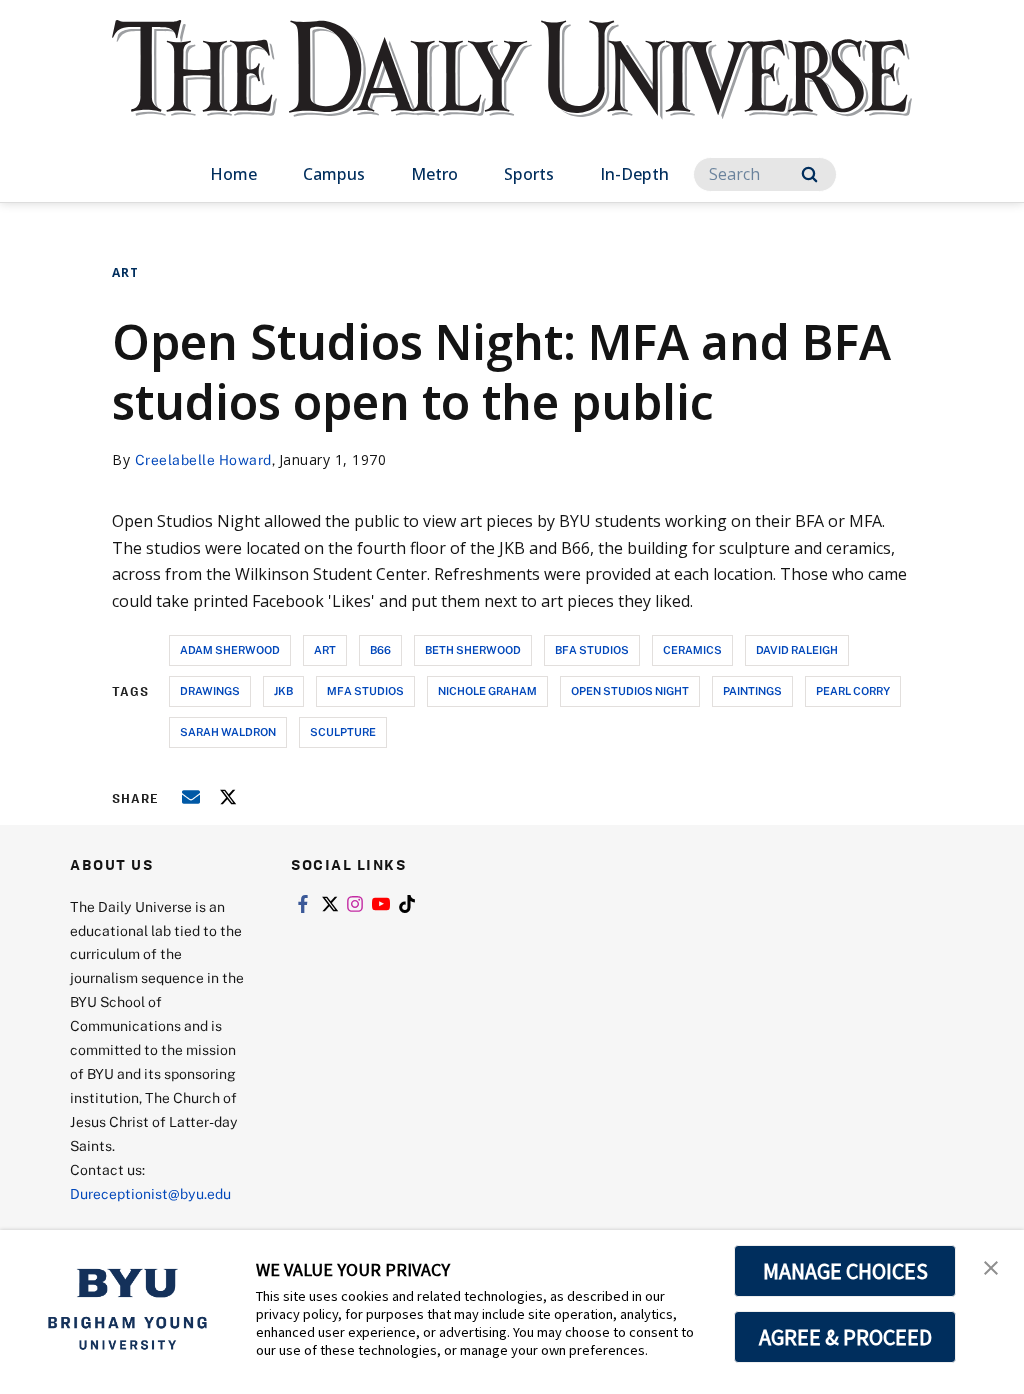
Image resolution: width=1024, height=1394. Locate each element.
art (325, 649)
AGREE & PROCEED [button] (845, 1337)
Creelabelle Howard (203, 459)
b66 (380, 649)
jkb (283, 690)
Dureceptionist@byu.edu (150, 1193)
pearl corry (853, 690)
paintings (752, 690)
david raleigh (797, 649)
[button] (991, 1266)
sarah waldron (228, 731)
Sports (529, 174)
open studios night (630, 690)
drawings (210, 690)
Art (125, 272)
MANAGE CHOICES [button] (845, 1271)
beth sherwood (473, 649)
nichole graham (487, 690)
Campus (334, 174)
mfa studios (365, 690)
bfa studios (592, 649)
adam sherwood (230, 649)
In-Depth (634, 174)
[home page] (512, 89)
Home (233, 174)
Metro (434, 174)
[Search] (809, 174)
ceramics (692, 649)
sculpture (343, 731)
